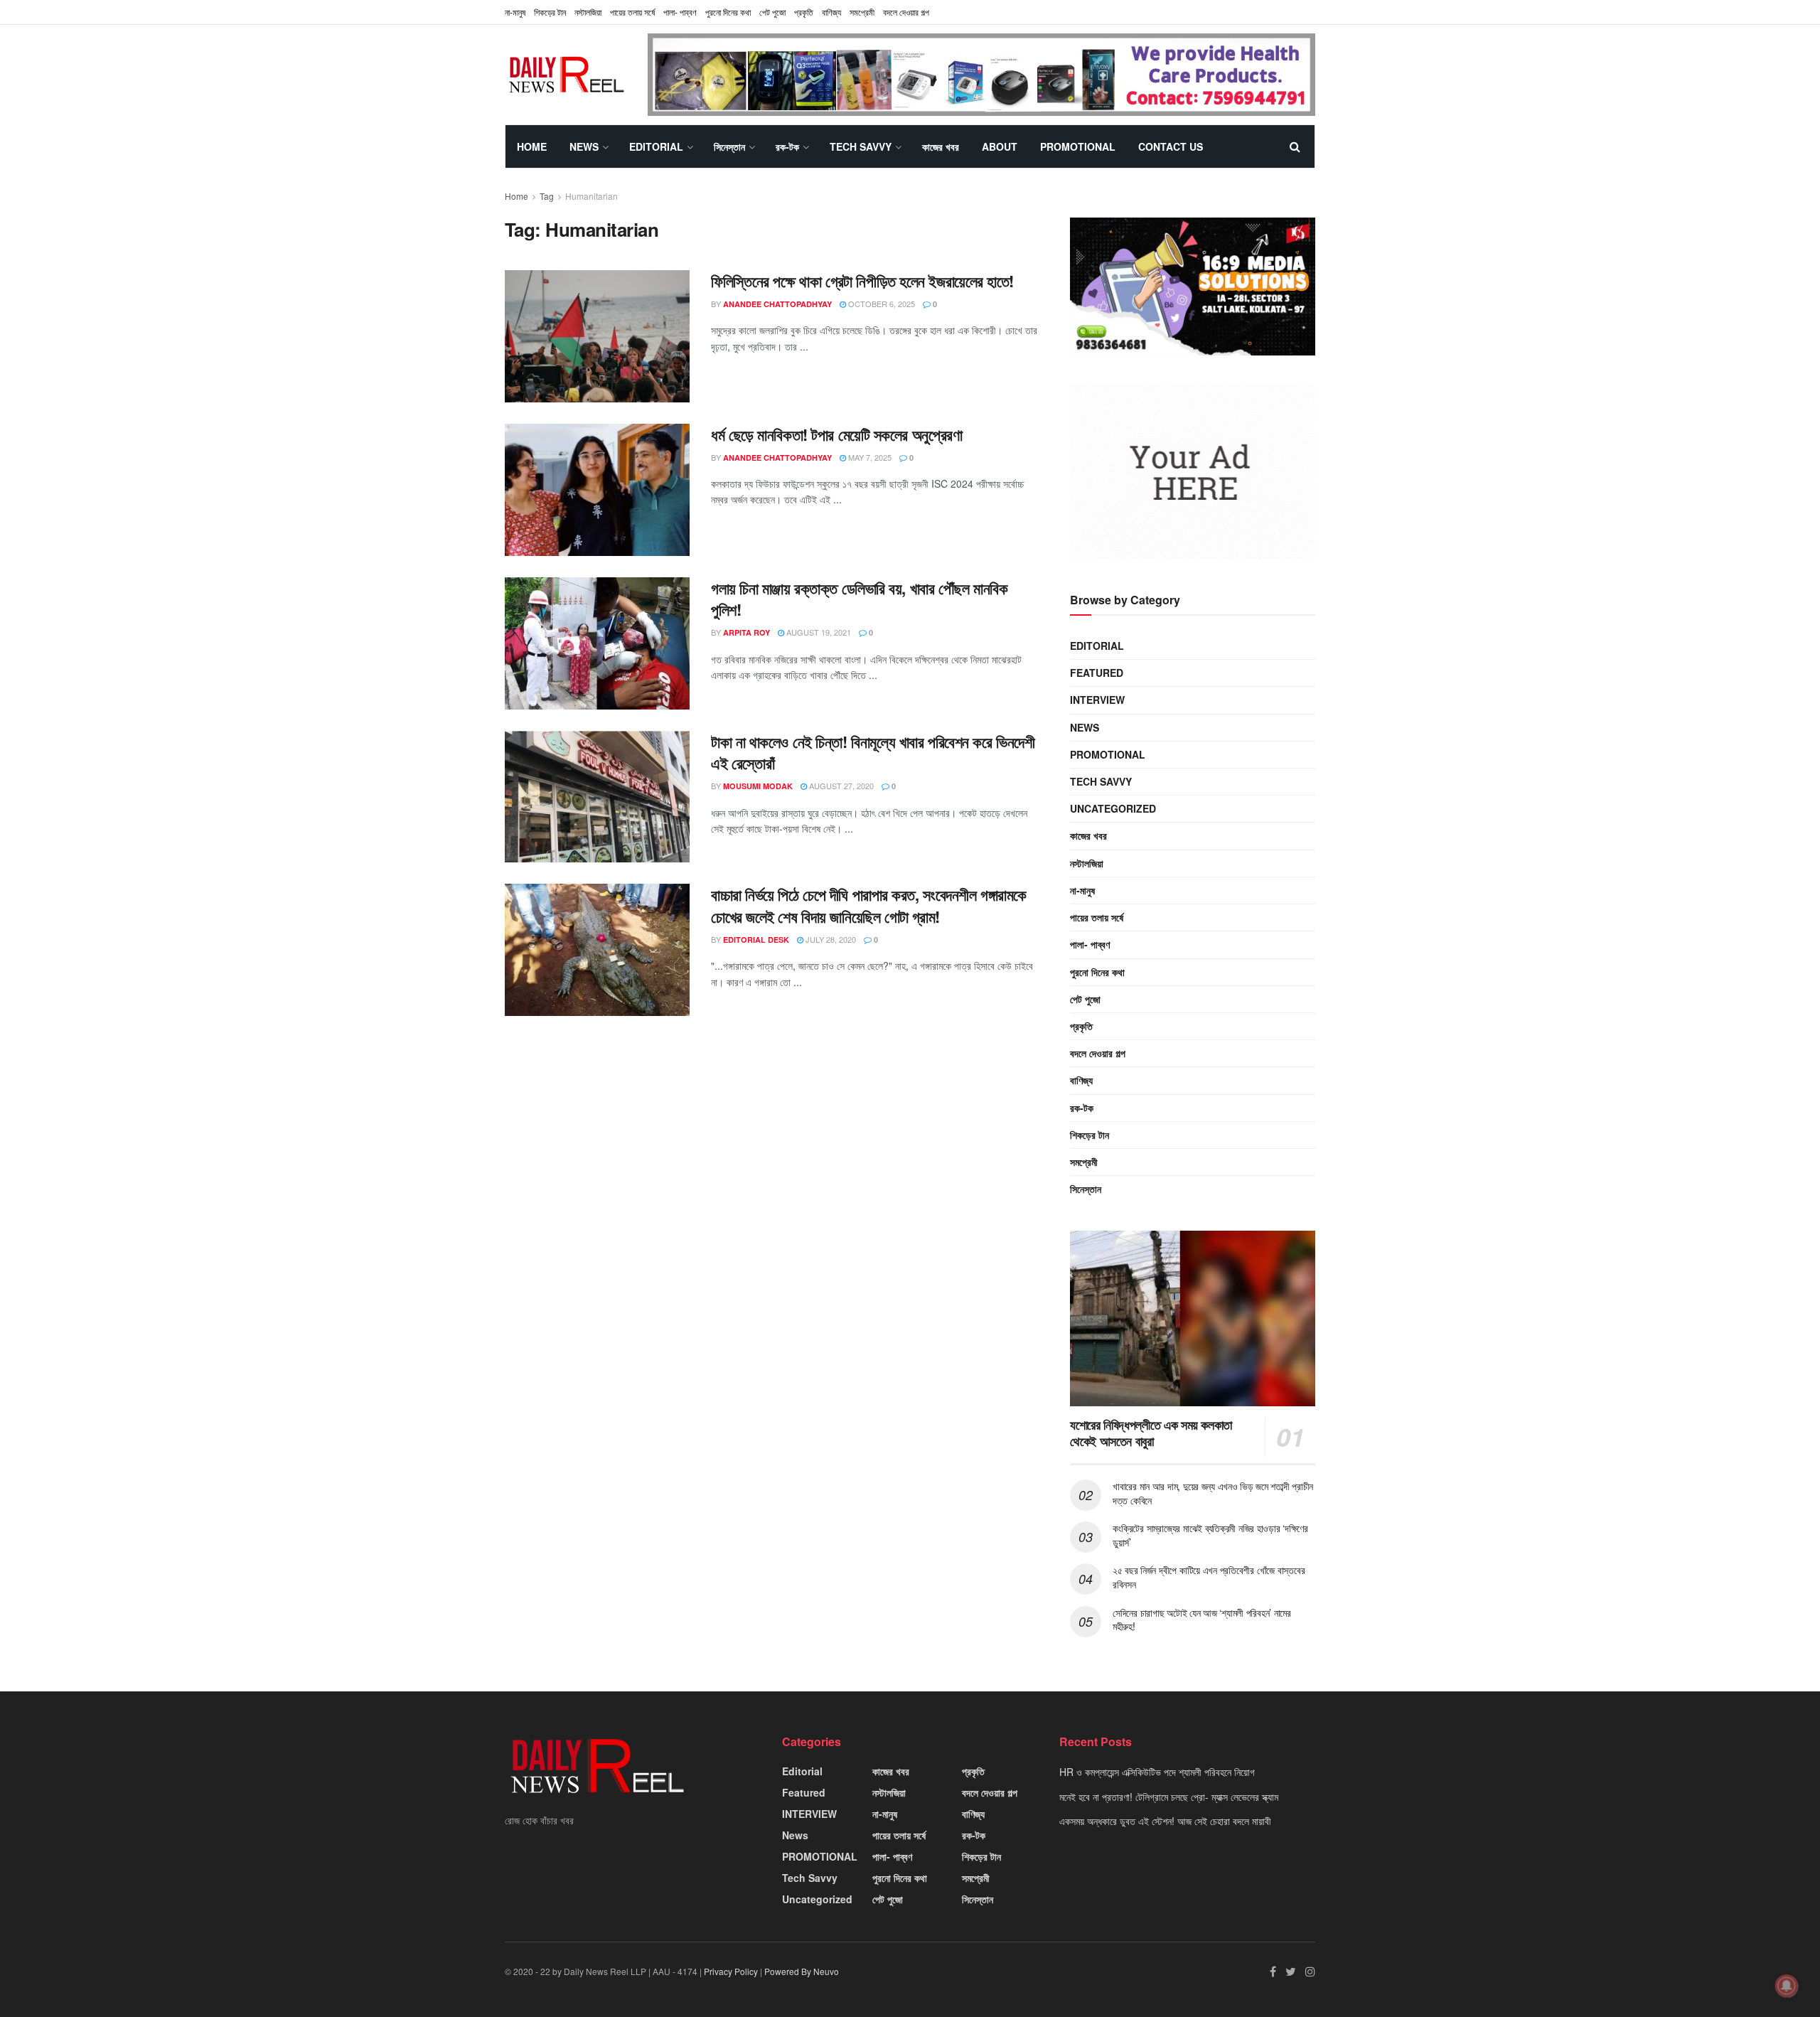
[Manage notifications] (1787, 1986)
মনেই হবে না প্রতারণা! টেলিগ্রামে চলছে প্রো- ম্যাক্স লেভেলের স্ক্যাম (1169, 1797)
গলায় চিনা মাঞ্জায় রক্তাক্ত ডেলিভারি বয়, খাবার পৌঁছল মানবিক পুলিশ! (859, 599)
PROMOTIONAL (1078, 146)
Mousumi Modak (758, 786)
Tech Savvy (861, 146)
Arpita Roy (746, 632)
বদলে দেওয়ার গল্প (906, 12)
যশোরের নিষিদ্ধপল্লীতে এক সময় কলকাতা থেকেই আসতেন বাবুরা (1151, 1433)
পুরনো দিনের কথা (728, 12)
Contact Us (1171, 146)
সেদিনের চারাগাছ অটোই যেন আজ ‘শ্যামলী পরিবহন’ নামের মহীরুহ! (1202, 1620)
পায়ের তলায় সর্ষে (632, 12)
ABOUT (1000, 146)
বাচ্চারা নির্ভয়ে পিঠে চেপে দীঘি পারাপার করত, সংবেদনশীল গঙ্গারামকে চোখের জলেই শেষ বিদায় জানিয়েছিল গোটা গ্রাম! (869, 905)
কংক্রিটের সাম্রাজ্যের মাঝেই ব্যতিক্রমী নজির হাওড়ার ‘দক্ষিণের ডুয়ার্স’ (1210, 1535)
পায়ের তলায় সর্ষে (1097, 917)
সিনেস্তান (729, 146)
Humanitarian (591, 196)
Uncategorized (1113, 808)
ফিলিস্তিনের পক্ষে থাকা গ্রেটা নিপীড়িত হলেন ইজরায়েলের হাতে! (862, 281)
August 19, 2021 (818, 632)
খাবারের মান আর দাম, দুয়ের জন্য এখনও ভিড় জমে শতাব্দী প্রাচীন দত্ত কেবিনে (1213, 1493)
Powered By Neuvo (802, 1971)
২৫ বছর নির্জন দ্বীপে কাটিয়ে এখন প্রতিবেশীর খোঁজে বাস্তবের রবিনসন (1209, 1577)
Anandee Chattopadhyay (777, 304)
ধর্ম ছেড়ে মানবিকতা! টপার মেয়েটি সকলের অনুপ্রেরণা (836, 434)
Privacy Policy (731, 1971)
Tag (547, 196)
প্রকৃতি (804, 12)
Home (532, 146)
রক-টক (787, 146)
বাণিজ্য (831, 12)
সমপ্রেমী (862, 12)
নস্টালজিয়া (588, 12)
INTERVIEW (1097, 700)
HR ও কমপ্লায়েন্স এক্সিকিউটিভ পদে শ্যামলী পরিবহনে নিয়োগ (1157, 1772)
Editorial (656, 146)
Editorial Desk (756, 940)
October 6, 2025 (880, 304)
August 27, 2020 (840, 786)
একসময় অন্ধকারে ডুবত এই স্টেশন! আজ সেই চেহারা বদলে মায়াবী (1165, 1821)
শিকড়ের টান (550, 12)
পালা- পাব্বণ (680, 12)
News (584, 146)
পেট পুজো (772, 12)
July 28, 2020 (830, 939)
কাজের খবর (941, 146)
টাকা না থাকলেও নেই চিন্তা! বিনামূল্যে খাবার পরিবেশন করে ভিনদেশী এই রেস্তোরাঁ (873, 753)
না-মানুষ (515, 12)
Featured (1097, 673)
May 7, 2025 (869, 457)
